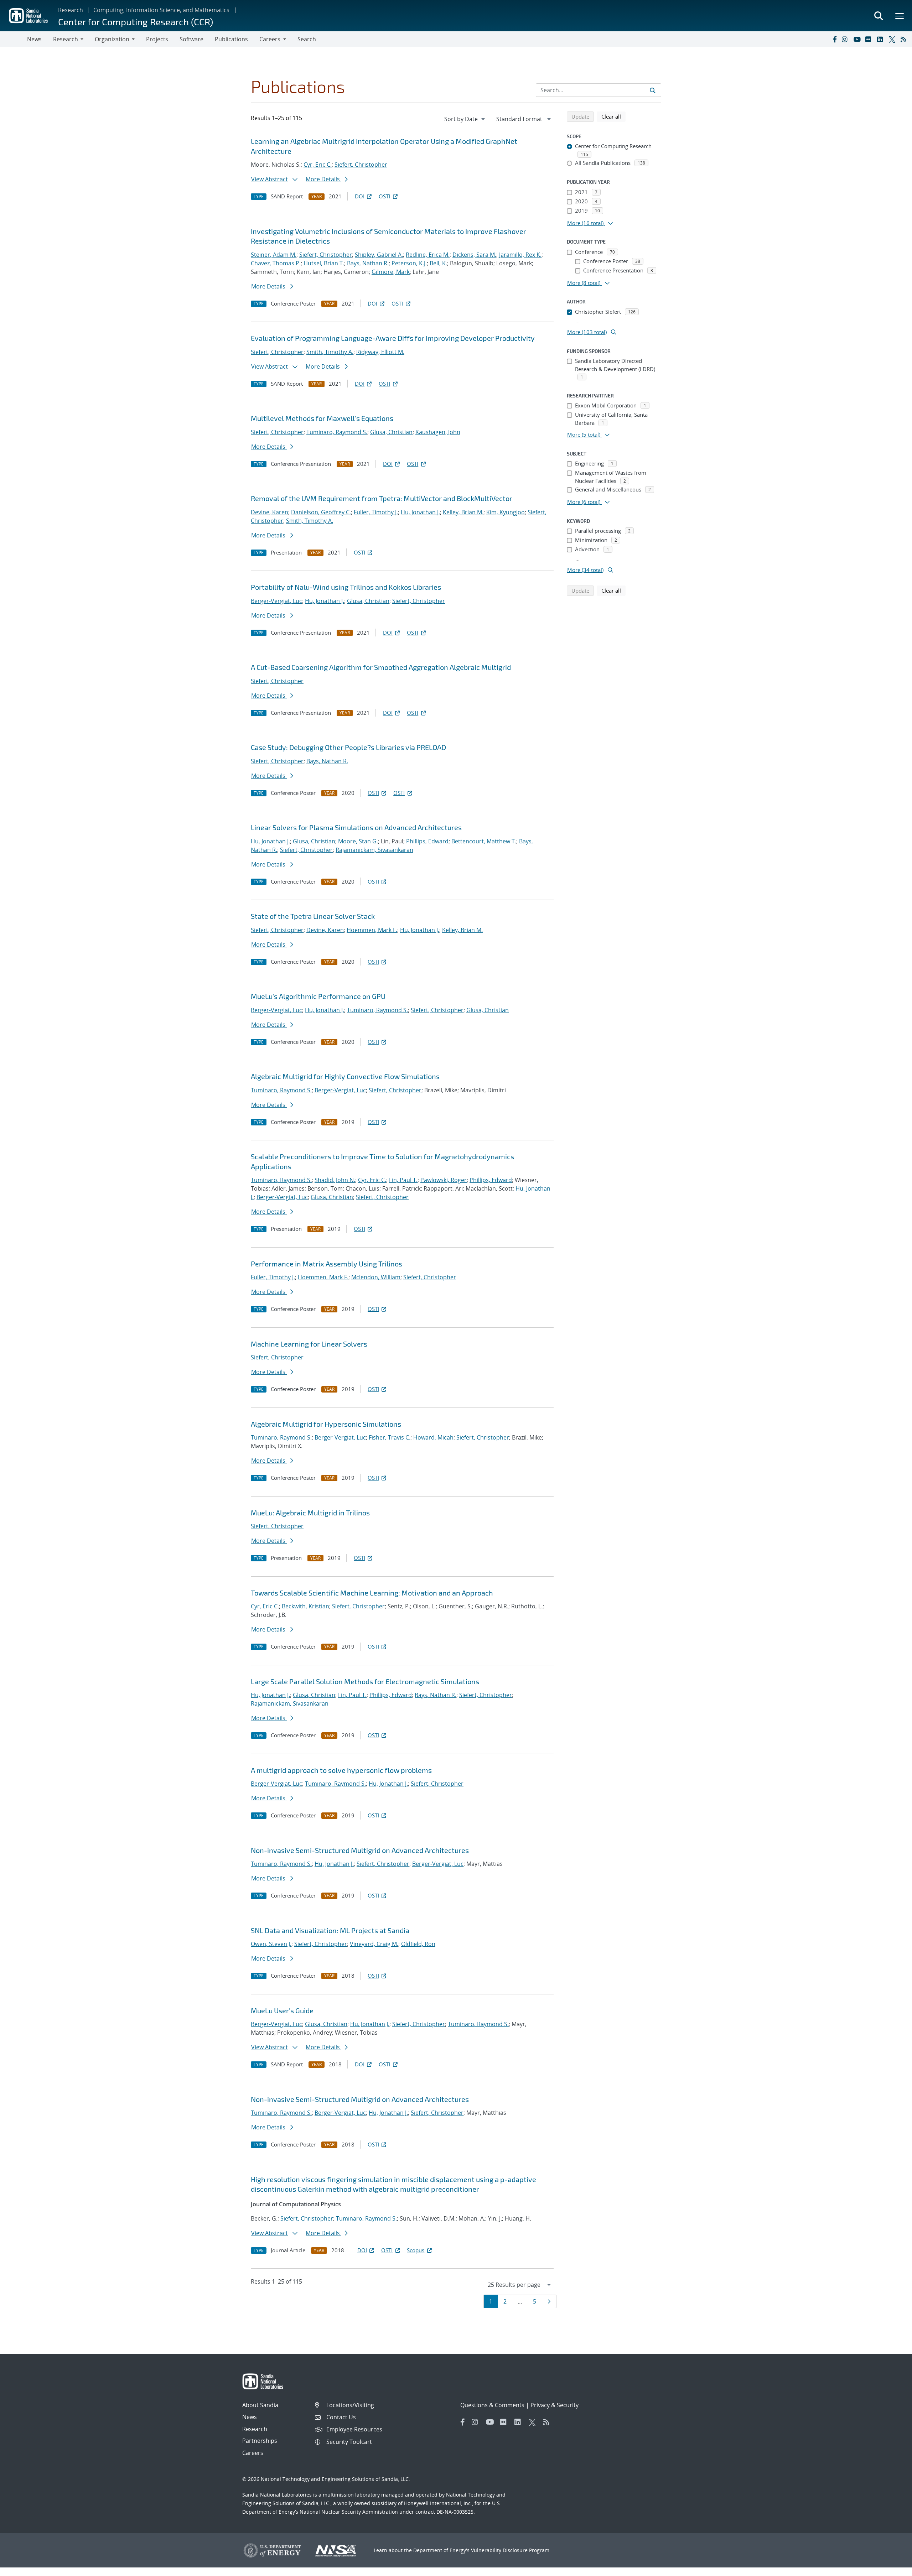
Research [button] (66, 39)
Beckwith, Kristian (305, 1606)
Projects (157, 39)
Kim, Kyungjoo (506, 512)
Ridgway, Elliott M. (380, 352)
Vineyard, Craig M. (374, 1944)
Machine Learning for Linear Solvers (309, 1344)
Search (307, 39)
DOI (360, 196)
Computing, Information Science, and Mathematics (161, 10)
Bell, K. (438, 263)
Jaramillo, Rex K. (520, 255)
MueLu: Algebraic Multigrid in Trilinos (310, 1513)
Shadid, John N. (335, 1180)
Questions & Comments (492, 2405)
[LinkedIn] (881, 39)
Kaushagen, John (438, 432)
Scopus (416, 2250)
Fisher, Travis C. (390, 1437)
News (34, 39)
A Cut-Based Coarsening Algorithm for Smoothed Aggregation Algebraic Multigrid (381, 667)
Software (191, 39)
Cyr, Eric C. (318, 165)
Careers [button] (270, 39)
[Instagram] (846, 39)
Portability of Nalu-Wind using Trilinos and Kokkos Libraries (346, 587)
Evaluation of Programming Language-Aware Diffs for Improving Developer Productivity (393, 338)
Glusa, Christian (391, 432)
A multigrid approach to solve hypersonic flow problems (341, 1770)
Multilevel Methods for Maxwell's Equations (322, 418)
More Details (323, 179)
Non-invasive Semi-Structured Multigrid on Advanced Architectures (360, 1850)
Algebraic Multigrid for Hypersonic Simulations (326, 1424)
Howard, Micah (433, 1437)
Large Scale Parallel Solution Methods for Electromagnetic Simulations (365, 1681)
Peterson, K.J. (409, 263)
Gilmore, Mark (391, 272)
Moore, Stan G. (358, 841)
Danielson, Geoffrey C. (321, 512)
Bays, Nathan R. (368, 263)
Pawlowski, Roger (444, 1180)
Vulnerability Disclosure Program (510, 2550)
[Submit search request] (653, 90)
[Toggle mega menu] (900, 16)
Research (71, 10)
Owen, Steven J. (271, 1944)
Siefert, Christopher (361, 165)
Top (891, 2568)
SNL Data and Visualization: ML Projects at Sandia (330, 1930)
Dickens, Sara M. (474, 255)
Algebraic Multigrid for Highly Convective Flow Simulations (345, 1076)
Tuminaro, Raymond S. (337, 432)
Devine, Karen (270, 512)
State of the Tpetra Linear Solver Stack (313, 916)
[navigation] (465, 119)
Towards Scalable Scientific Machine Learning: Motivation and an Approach (372, 1593)
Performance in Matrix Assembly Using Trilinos (327, 1264)
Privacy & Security (555, 2405)
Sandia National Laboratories (277, 2495)
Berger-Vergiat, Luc (276, 601)
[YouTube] (858, 39)
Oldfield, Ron (418, 1944)
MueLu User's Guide (282, 2010)
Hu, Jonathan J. (420, 512)
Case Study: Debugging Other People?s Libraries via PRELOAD (348, 747)
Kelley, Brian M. (463, 512)
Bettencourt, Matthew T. (484, 841)
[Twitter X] (893, 39)
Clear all (613, 116)
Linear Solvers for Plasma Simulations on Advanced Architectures (356, 827)
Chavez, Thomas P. (276, 263)
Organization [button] (112, 39)
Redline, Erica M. (428, 255)
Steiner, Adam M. (274, 255)
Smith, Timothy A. (330, 352)
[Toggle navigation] (14, 39)
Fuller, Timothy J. (376, 512)
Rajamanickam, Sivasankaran (374, 850)
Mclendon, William (376, 1277)
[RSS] (905, 39)
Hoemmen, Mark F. (372, 930)
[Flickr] (870, 39)
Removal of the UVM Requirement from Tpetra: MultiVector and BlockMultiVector (382, 498)
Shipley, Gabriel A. (379, 255)
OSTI (384, 196)
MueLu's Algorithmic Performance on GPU (318, 996)
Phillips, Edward (427, 841)
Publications (231, 39)
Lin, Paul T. (403, 1180)
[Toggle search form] (879, 16)
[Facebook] (834, 39)
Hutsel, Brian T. (324, 263)
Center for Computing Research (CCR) (136, 22)
